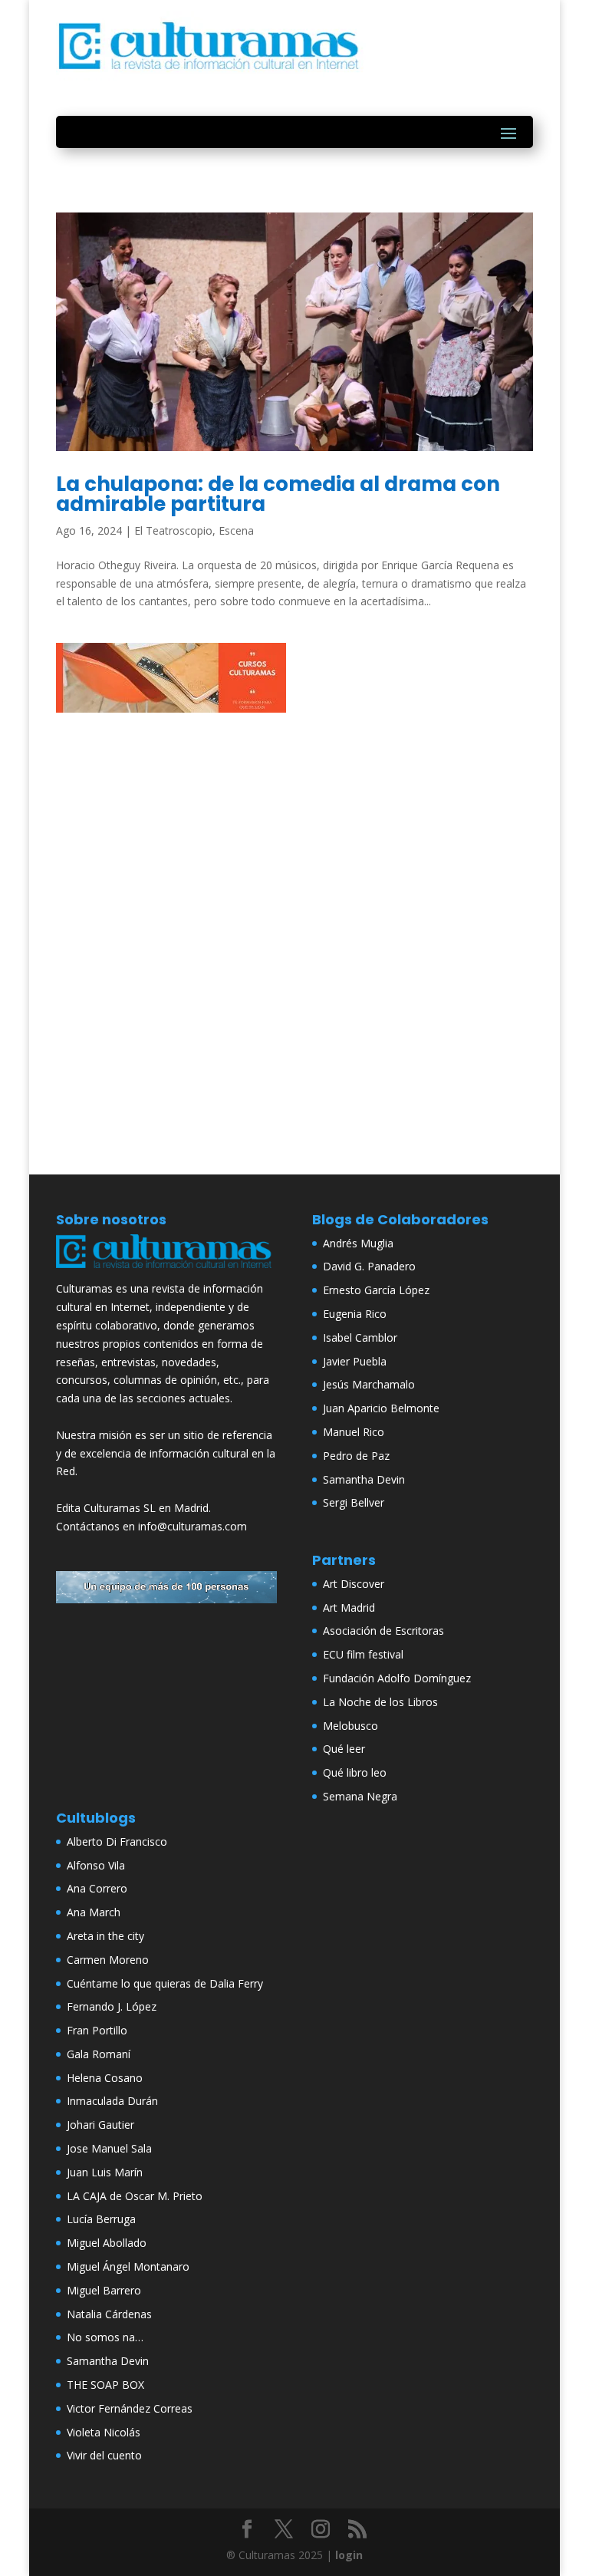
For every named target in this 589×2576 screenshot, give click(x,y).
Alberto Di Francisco (117, 1841)
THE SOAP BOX (105, 2385)
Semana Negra (360, 1796)
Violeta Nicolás (104, 2432)
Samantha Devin (364, 1479)
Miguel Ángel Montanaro (128, 2266)
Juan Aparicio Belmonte (381, 1408)
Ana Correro (97, 1888)
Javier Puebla (355, 1361)
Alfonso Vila (96, 1865)
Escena (236, 530)
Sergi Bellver (354, 1502)
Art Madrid (349, 1608)
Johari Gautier (100, 2125)
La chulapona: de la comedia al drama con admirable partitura (278, 494)
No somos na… (105, 2337)
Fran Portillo (97, 2030)
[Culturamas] (166, 1271)
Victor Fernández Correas (130, 2408)
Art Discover (354, 1584)
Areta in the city (105, 1936)
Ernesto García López (376, 1290)
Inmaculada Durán (112, 2101)
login (349, 2555)
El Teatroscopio (173, 530)
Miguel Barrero (104, 2290)
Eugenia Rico (355, 1314)
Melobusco (350, 1726)
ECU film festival (363, 1654)
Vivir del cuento (104, 2455)
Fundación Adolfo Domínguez (397, 1678)
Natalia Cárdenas (109, 2314)
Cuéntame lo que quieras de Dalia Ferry (165, 1983)
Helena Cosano (105, 2078)
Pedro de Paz (356, 1456)
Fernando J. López (112, 2006)
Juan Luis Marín (105, 2172)
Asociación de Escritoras (383, 1631)
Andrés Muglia (358, 1243)
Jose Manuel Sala (109, 2148)
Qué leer (344, 1749)
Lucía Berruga (101, 2219)
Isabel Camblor (360, 1337)
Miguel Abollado (107, 2243)
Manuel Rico (354, 1432)
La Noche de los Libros (380, 1702)
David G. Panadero (369, 1266)
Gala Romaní (99, 2054)
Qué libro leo (355, 1772)
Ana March (94, 1912)
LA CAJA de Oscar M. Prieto (135, 2196)
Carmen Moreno (108, 1960)
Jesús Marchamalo (369, 1384)
